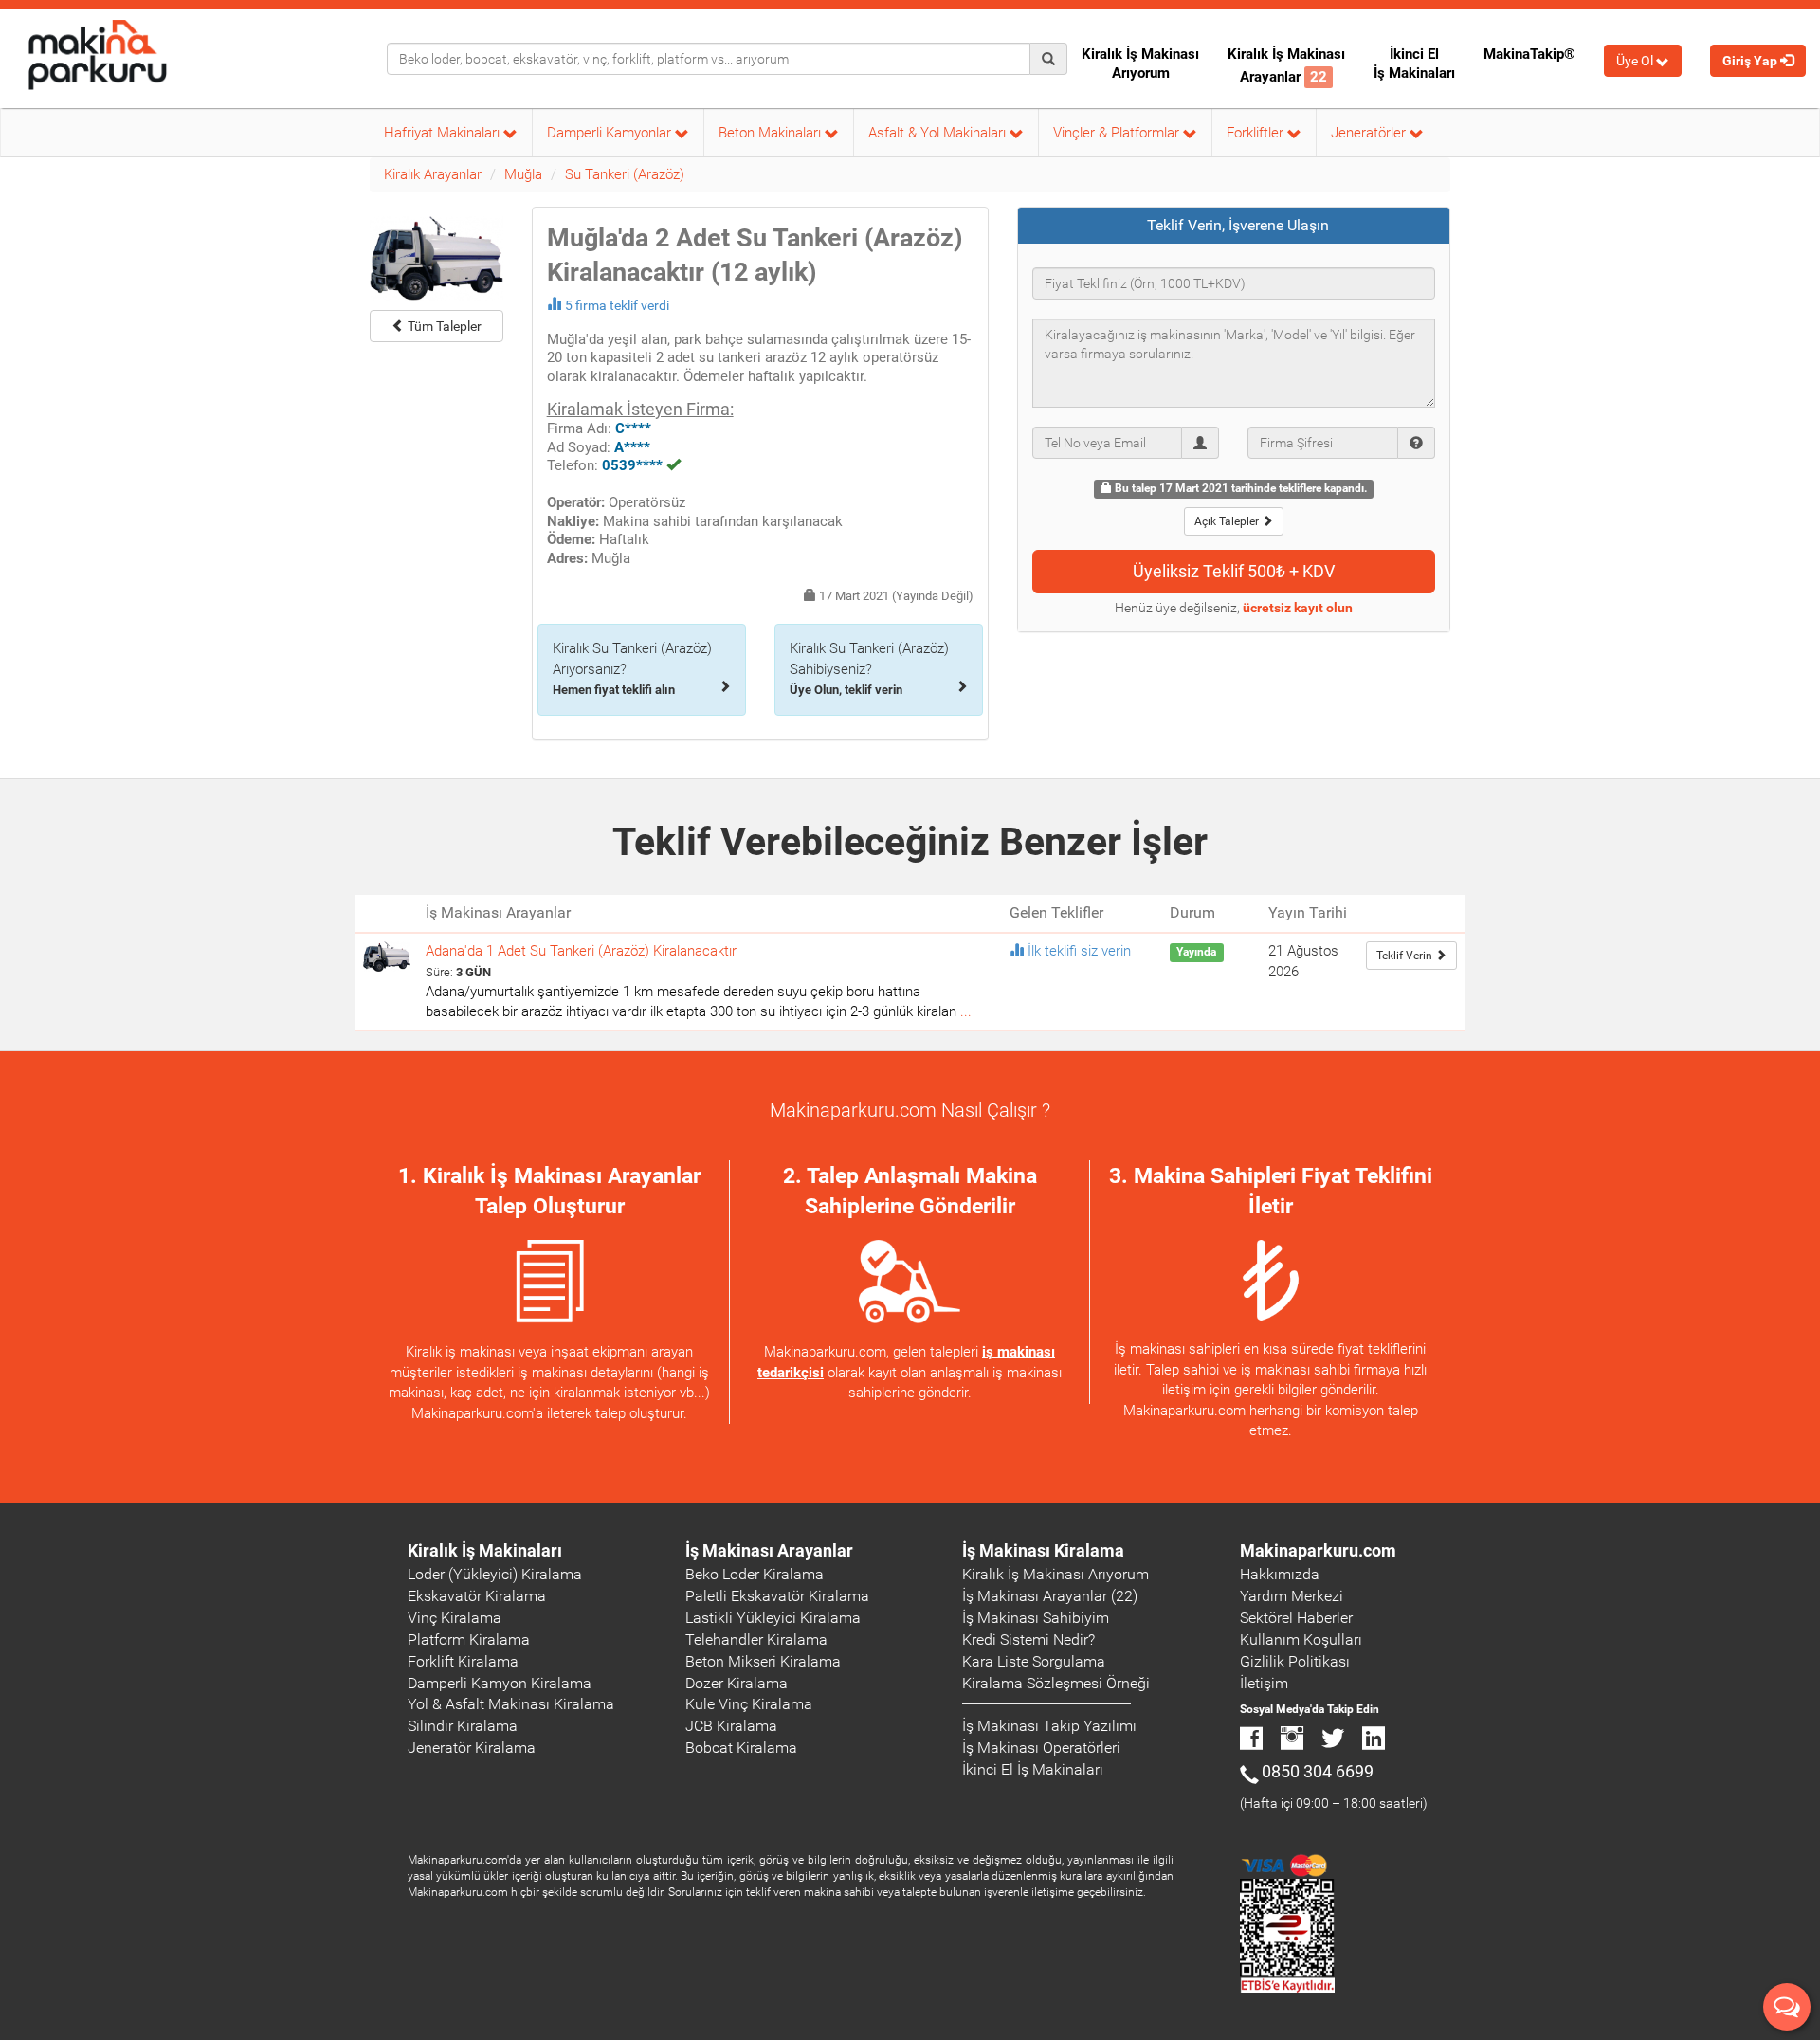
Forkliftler (1257, 133)
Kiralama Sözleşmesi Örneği (1056, 1683)
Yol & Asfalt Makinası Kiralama (511, 1704)
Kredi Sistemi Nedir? (1028, 1639)
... (966, 1011)
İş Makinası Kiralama (1043, 1550)
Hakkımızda (1280, 1574)
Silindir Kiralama (463, 1726)
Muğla (523, 174)
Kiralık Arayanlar (433, 174)
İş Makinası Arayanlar (769, 1550)
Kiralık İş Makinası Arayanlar (1286, 65)
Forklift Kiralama (463, 1661)
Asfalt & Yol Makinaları (939, 133)
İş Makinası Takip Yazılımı (1049, 1726)
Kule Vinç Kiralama (749, 1704)
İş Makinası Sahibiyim (1036, 1618)
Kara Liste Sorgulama (1034, 1661)
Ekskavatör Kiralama (477, 1596)
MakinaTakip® (1529, 54)
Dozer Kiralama (737, 1683)
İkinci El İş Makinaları (1414, 64)
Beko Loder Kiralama (755, 1574)
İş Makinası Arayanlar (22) (1050, 1596)
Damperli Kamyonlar (611, 133)
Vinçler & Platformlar (1118, 133)
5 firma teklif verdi (617, 305)
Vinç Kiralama (455, 1618)
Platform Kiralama (469, 1639)
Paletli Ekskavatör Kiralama (777, 1596)
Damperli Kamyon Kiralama (500, 1683)
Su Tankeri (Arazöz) (625, 174)
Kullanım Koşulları (1301, 1639)
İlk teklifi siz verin (1079, 951)
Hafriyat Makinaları (444, 133)
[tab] (1234, 226)
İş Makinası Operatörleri (1041, 1748)
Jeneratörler (1370, 133)
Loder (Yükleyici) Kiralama (495, 1574)
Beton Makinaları (772, 133)
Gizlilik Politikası (1295, 1661)
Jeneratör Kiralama (472, 1748)
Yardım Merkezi (1292, 1596)
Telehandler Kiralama (756, 1639)
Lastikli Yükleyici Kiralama (773, 1618)
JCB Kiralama (731, 1726)
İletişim (1264, 1683)
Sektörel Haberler (1296, 1618)
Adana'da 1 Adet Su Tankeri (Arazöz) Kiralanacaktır (581, 951)
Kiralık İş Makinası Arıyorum (1140, 64)
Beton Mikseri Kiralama (763, 1661)
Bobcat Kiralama (741, 1748)
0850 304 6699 (1318, 1771)
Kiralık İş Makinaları (485, 1550)
